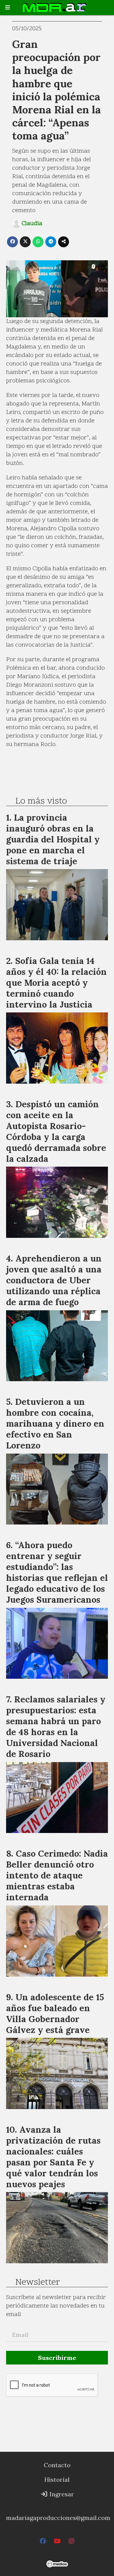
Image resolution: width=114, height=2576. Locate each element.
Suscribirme (57, 2358)
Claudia (32, 224)
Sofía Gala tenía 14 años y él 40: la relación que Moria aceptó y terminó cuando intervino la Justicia (56, 983)
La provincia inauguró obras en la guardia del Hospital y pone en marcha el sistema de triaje (53, 839)
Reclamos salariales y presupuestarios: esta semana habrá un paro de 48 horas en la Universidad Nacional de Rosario (56, 1726)
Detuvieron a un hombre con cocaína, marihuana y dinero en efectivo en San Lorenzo (55, 1423)
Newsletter (38, 2283)
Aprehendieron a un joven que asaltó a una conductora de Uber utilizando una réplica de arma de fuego (54, 1280)
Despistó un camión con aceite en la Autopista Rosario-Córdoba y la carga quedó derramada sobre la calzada (56, 1131)
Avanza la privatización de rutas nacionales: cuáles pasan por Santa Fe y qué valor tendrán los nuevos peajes (53, 2157)
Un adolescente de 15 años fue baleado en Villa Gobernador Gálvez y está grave (55, 2013)
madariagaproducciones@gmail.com (58, 2518)
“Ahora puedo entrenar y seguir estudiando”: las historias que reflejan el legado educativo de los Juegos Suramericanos (57, 1572)
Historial (57, 2479)
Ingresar (61, 2494)
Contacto (57, 2465)
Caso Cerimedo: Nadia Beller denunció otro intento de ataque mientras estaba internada (57, 1875)
